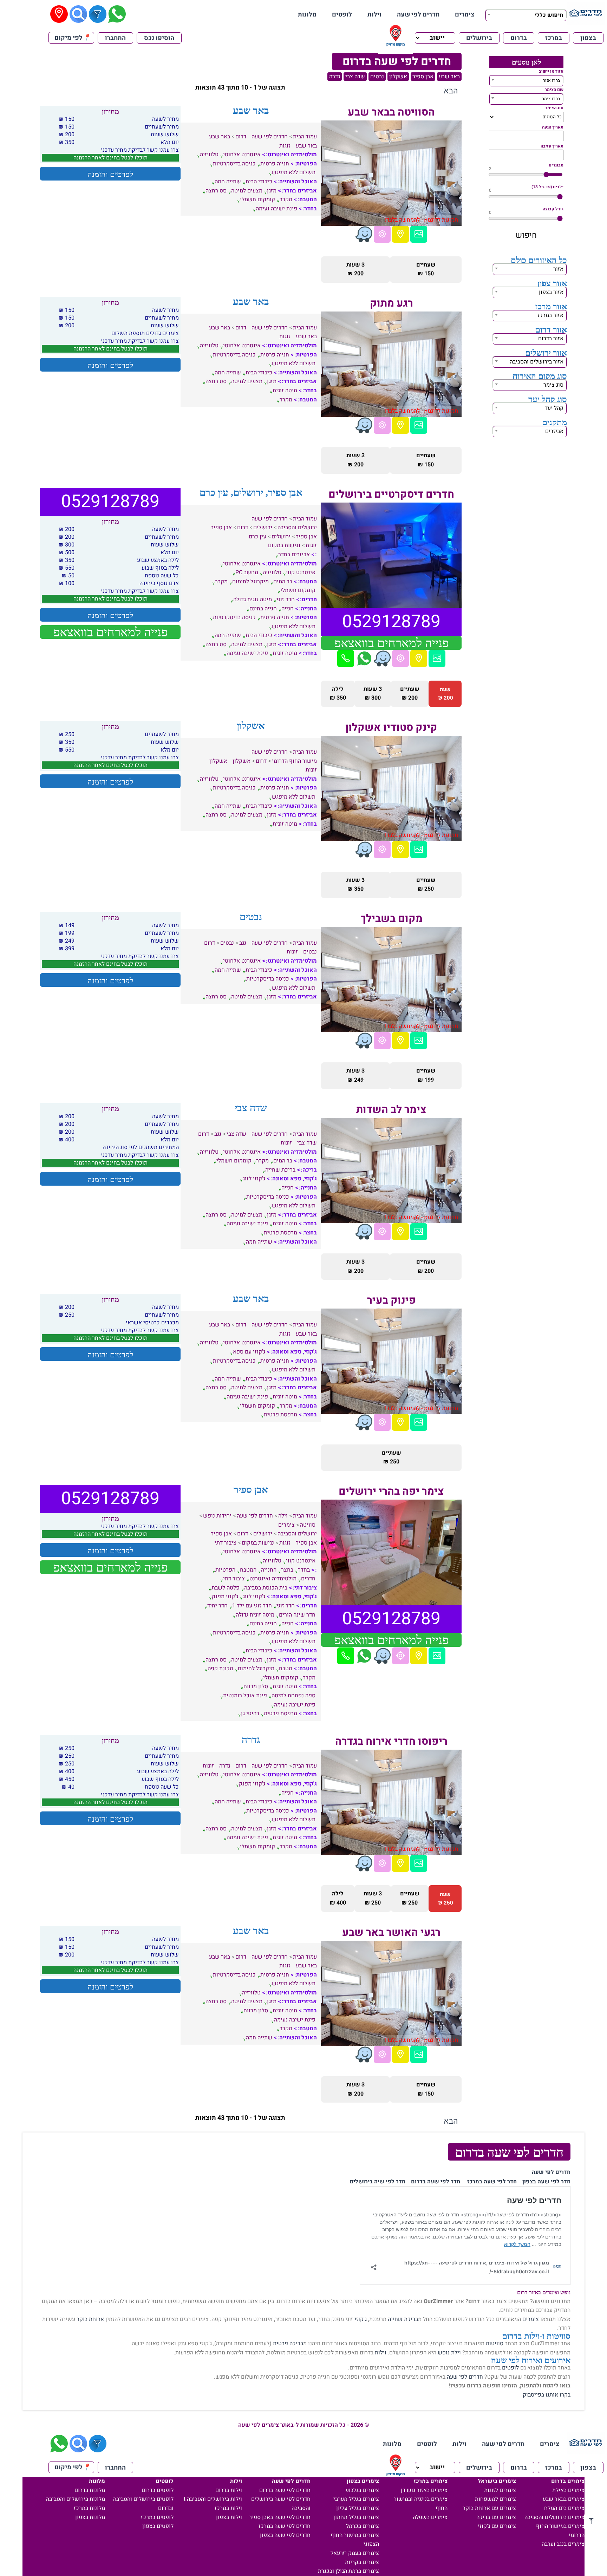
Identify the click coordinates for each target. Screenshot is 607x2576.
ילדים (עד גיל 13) (547, 187)
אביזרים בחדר (294, 555)
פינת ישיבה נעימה (276, 209)
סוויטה (308, 1525)
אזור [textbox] (558, 269)
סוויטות (495, 2344)
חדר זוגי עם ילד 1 (252, 1606)
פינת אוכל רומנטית (245, 1696)
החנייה (269, 1570)
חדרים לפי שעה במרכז (285, 2526)
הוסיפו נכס (159, 38)
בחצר (287, 1570)
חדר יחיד (217, 1606)
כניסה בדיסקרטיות (234, 164)
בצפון (588, 38)
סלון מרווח (256, 1686)
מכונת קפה (220, 1669)
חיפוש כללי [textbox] (549, 15)
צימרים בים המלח (564, 2508)
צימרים (465, 15)
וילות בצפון (229, 2517)
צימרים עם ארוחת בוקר (489, 2508)
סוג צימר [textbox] (553, 385)
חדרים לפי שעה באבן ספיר (280, 2517)
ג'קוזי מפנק (225, 1597)
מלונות (307, 15)
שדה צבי (355, 77)
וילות (374, 15)
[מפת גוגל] (400, 234)
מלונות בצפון (90, 2517)
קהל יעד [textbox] (554, 408)
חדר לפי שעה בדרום (436, 2182)
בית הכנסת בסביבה (266, 1588)
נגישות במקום (284, 545)
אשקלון (398, 77)
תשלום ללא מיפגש (294, 172)
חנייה (288, 609)
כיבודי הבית (259, 182)
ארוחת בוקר (90, 2319)
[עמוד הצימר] (419, 234)
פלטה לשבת (226, 1588)
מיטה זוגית (285, 391)
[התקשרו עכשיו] (346, 658)
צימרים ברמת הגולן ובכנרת (348, 2571)
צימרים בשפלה (430, 2517)
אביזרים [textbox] (554, 431)
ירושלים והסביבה (297, 527)
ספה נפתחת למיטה (293, 1696)
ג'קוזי (361, 2319)
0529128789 (391, 622)
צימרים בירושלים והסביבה (554, 2517)
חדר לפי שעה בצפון (546, 2182)
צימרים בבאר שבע (564, 2499)
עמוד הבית (305, 137)
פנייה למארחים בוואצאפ (391, 643)
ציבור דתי (226, 1543)
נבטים (377, 77)
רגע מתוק (391, 303)
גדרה (335, 77)
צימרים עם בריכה (496, 2517)
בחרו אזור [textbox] (551, 80)
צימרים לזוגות (500, 2490)
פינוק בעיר (391, 1300)
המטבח (248, 1570)
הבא (451, 91)
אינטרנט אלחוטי (242, 155)
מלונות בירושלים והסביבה (76, 2499)
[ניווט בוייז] (364, 234)
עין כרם (257, 537)
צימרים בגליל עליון (358, 2508)
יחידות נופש (217, 1516)
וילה (283, 1516)
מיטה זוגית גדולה (253, 599)
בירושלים (479, 38)
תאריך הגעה (553, 127)
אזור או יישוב (551, 71)
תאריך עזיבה (552, 146)
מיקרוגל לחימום (250, 582)
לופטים (342, 15)
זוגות (285, 146)
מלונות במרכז (89, 2508)
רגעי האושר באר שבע (391, 1933)
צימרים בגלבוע (362, 2490)
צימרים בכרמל (363, 2526)
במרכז (554, 38)
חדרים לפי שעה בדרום (285, 2490)
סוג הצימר (554, 108)
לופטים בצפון (158, 2526)
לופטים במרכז (157, 2517)
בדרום (519, 38)
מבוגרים (556, 165)
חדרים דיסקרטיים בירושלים (391, 494)
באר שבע (449, 77)
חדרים (308, 1579)
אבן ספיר (423, 77)
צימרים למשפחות (495, 2499)
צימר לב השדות (391, 1110)
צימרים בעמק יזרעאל (355, 2553)
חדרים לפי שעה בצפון (285, 2535)
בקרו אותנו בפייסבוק (547, 2395)
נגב (243, 943)
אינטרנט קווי (301, 572)
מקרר (286, 199)
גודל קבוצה (553, 209)
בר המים (283, 582)
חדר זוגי (286, 599)
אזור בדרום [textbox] (551, 339)
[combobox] (526, 14)
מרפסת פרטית (280, 1233)
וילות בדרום (229, 2490)
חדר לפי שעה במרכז (492, 2182)
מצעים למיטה (247, 191)
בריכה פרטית (288, 2344)
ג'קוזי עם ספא (249, 1352)
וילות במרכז (228, 2508)
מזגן (272, 191)
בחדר (304, 1570)
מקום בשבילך (391, 919)
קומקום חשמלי (257, 199)
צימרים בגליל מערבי (356, 2499)
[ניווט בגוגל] (382, 234)
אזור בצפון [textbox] (551, 292)
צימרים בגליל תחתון (356, 2517)
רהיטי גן (250, 1713)
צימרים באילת (568, 2490)
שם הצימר (554, 90)
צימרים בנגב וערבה (563, 2544)
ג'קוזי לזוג (254, 1179)
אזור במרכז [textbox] (550, 315)
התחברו (115, 38)
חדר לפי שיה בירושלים (377, 2182)
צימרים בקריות (362, 2562)
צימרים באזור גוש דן (424, 2490)
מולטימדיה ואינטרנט (273, 1579)
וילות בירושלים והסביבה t (213, 2499)
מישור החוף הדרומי (294, 761)
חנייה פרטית (275, 164)
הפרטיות (225, 1570)
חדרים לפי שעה (418, 15)
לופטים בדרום (158, 2490)
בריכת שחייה (280, 1170)
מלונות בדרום (90, 2490)
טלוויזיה (209, 155)
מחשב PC (247, 572)
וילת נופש (449, 2353)
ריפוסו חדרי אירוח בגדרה (391, 1742)
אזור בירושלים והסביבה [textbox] (537, 362)
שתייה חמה (228, 182)
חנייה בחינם (263, 609)
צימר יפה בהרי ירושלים (391, 1492)
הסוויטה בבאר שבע (391, 112)
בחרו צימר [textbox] (551, 99)
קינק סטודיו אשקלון (391, 728)
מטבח (286, 1669)
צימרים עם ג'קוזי (497, 2526)
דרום (241, 137)
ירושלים (263, 527)
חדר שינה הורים (297, 1615)
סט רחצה (216, 191)
